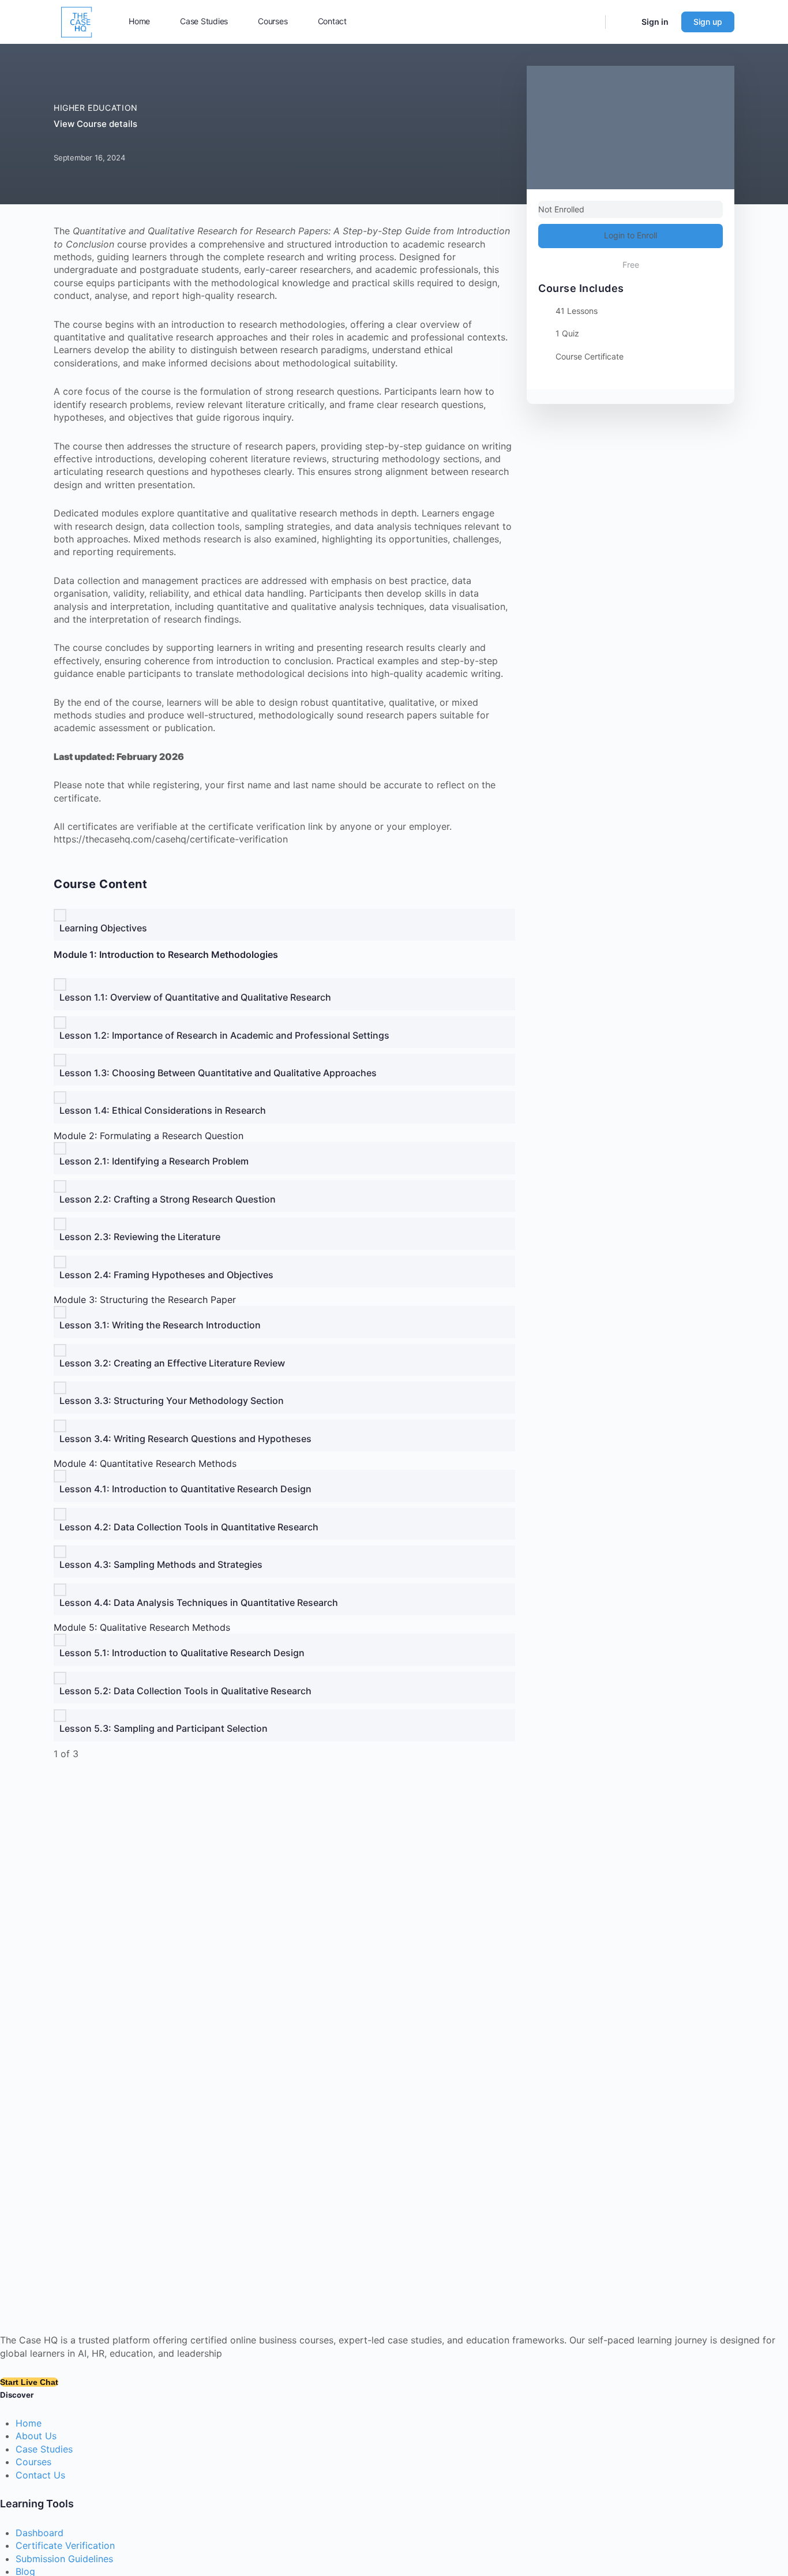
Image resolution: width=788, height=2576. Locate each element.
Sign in (655, 22)
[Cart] (622, 22)
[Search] (589, 22)
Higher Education (96, 108)
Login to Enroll (631, 235)
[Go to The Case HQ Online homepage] (77, 21)
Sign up (708, 22)
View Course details (97, 124)
